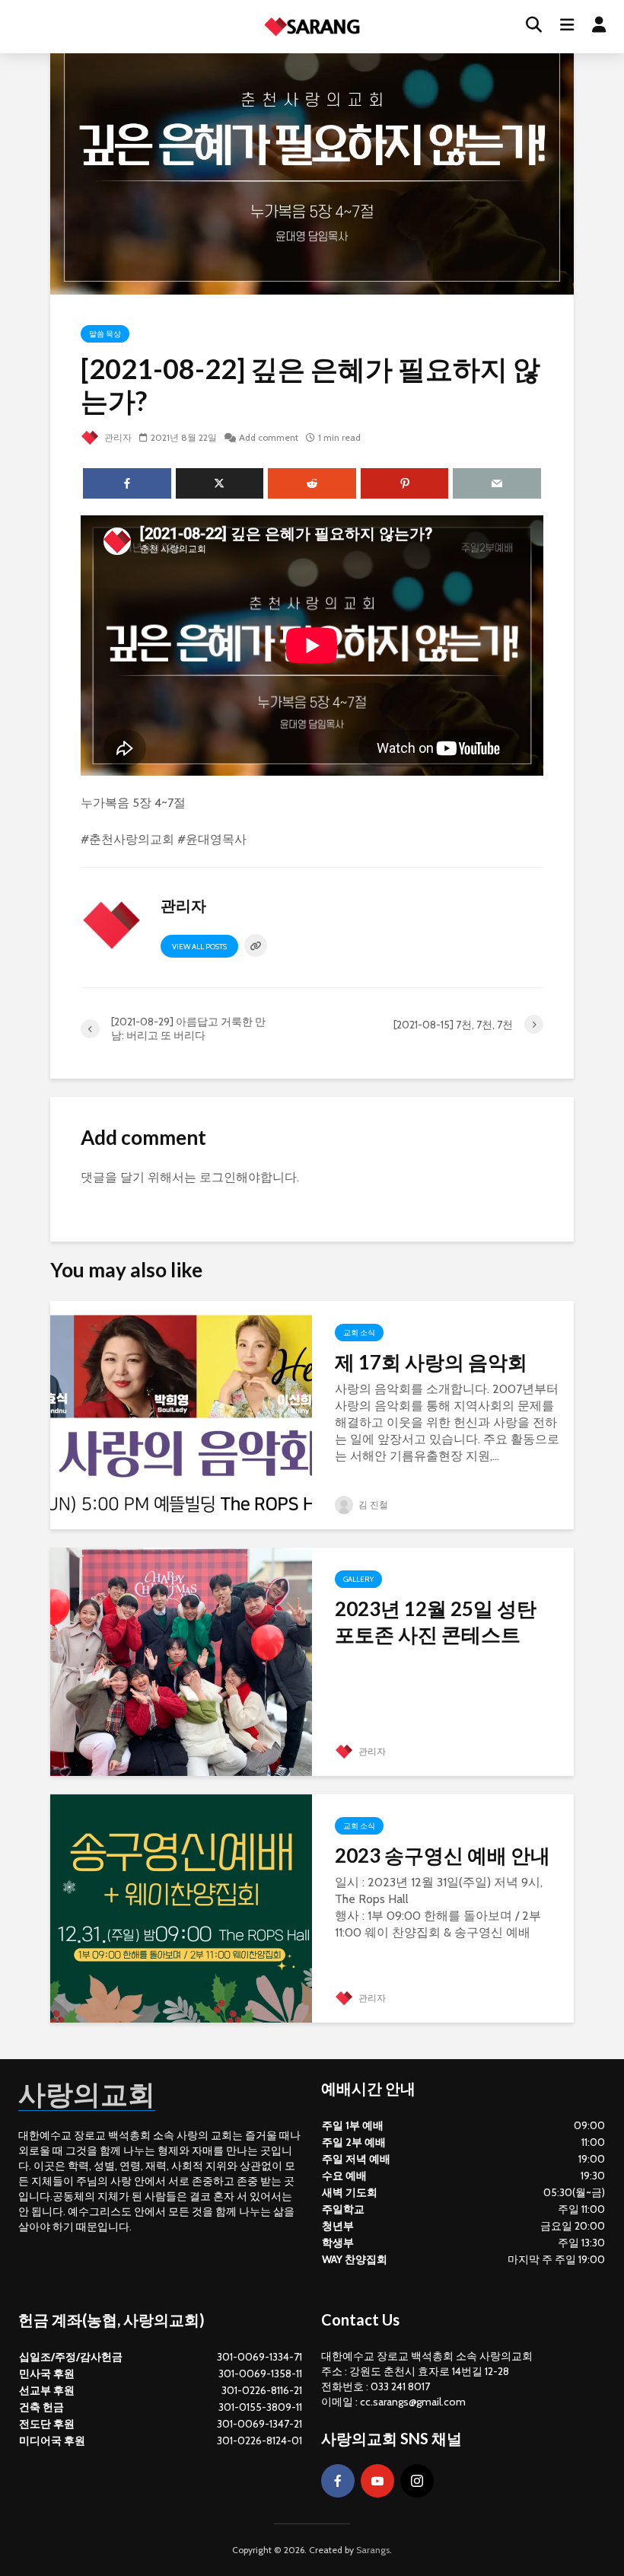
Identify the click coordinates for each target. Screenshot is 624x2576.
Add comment (269, 437)
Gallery (358, 1579)
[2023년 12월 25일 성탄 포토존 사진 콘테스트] (181, 1661)
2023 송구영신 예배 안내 (443, 1855)
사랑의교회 (87, 2093)
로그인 (218, 1177)
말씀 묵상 (105, 334)
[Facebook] (338, 2481)
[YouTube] (377, 2481)
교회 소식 (359, 1333)
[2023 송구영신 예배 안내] (181, 1907)
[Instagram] (417, 2481)
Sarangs (373, 2550)
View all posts (199, 947)
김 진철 (372, 1505)
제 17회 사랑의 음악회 (431, 1362)
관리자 (117, 437)
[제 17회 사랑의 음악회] (181, 1414)
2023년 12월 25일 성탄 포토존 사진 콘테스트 (436, 1621)
